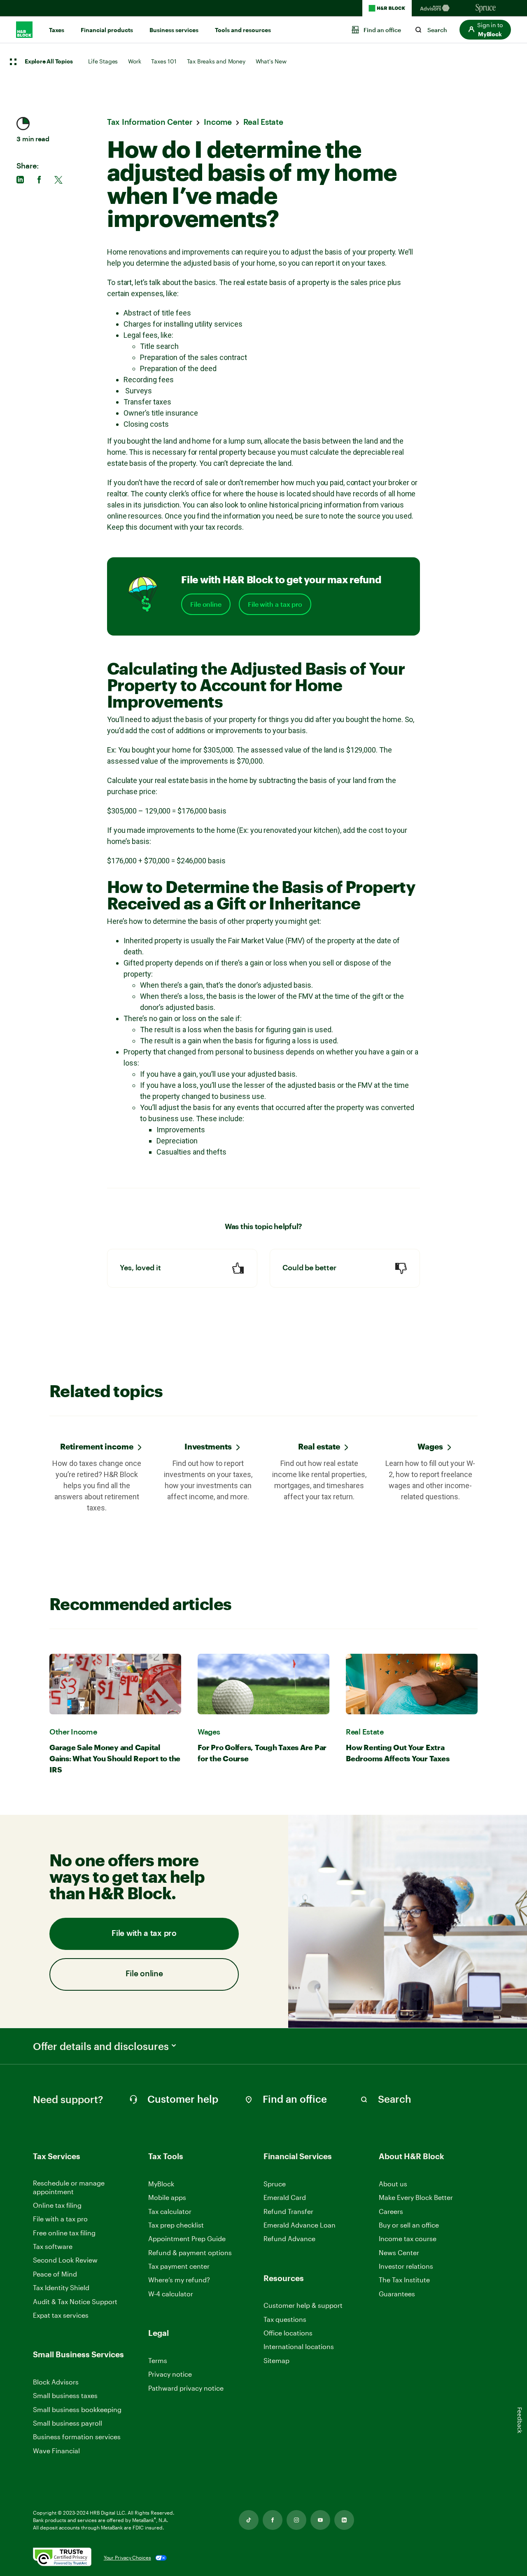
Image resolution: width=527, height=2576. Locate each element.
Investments (208, 1446)
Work (134, 61)
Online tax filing (57, 2205)
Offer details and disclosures (101, 2046)
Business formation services (77, 2437)
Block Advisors (56, 2382)
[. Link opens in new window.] (62, 2558)
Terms (158, 2360)
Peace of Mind (55, 2274)
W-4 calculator (171, 2294)
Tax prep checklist (176, 2225)
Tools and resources (243, 30)
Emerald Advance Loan (300, 2225)
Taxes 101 (164, 61)
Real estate (319, 1446)
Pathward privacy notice (186, 2388)
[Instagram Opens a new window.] (296, 2520)
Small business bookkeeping (77, 2409)
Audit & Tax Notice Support (75, 2301)
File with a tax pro (275, 604)
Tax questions (285, 2319)
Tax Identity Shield (61, 2287)
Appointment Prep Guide (187, 2238)
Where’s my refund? (179, 2280)
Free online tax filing (64, 2233)
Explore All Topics (49, 62)
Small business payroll (68, 2423)
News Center (399, 2252)
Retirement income (97, 1446)
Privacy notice (170, 2374)
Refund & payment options (190, 2252)
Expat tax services (61, 2315)
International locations (299, 2347)
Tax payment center (179, 2266)
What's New (271, 61)
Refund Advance (289, 2238)
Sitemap (276, 2361)
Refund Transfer (288, 2211)
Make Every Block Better (416, 2197)
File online (206, 604)
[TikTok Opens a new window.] (249, 2520)
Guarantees (397, 2294)
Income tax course (408, 2238)
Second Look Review (65, 2260)
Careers (391, 2212)
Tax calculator (170, 2211)
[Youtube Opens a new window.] (320, 2520)
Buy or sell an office (409, 2225)
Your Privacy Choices (127, 2557)
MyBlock (161, 2184)
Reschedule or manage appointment (69, 2187)
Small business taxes (65, 2395)
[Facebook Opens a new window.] (273, 2520)
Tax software (53, 2246)
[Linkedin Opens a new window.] (344, 2520)
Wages (430, 1446)
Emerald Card (285, 2197)
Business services (174, 30)
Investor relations (406, 2266)
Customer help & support (303, 2306)
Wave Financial (56, 2451)
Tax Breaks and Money (216, 61)
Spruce (275, 2184)
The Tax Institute (404, 2280)
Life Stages (103, 61)
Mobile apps (167, 2197)
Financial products (107, 30)
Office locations (288, 2333)
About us (393, 2184)
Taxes (57, 30)
